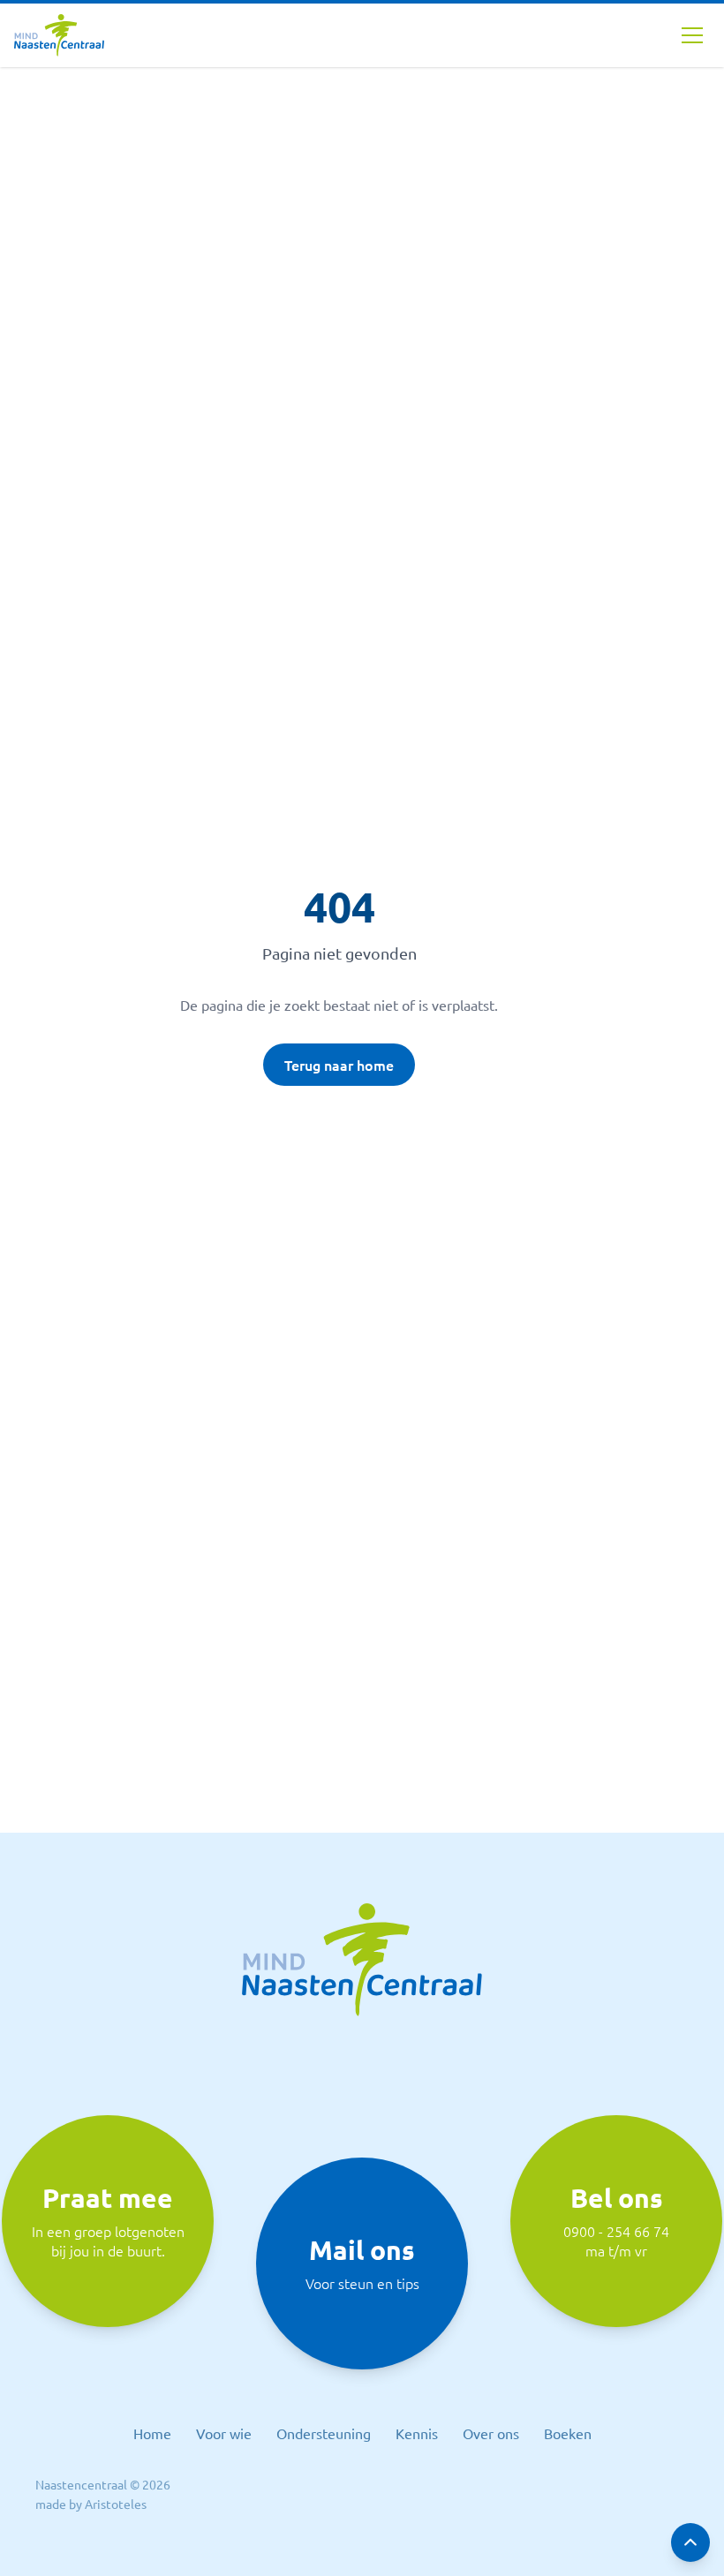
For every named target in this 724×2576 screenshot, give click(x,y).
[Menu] (692, 35)
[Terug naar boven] (690, 2542)
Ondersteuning (324, 2433)
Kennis (417, 2433)
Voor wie (224, 2433)
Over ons (491, 2433)
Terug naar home (339, 1065)
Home (152, 2433)
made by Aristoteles (91, 2504)
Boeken (568, 2433)
